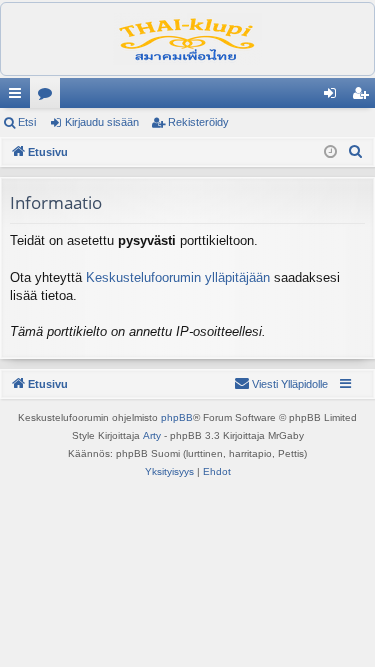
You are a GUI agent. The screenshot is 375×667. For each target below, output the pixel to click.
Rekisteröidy (198, 122)
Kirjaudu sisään (102, 122)
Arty (152, 435)
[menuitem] (356, 152)
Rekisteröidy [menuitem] (364, 97)
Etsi (27, 122)
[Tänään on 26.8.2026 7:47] (330, 152)
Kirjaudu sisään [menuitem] (334, 97)
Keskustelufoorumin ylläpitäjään (178, 277)
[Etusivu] (187, 39)
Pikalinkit (19, 97)
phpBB (177, 417)
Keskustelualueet (49, 97)
